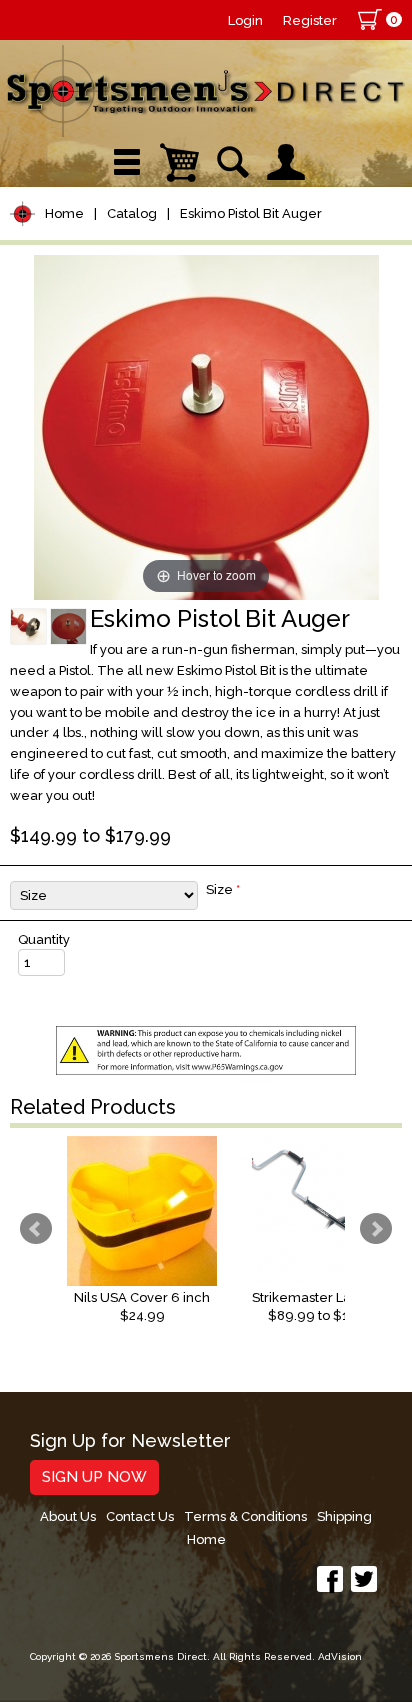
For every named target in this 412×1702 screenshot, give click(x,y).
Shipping (344, 1516)
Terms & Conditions (245, 1516)
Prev (36, 1229)
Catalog (132, 213)
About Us (68, 1516)
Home (64, 213)
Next (376, 1229)
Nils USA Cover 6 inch (142, 1297)
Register (310, 20)
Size (223, 889)
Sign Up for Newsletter (130, 1441)
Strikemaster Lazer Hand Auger (327, 1297)
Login (245, 20)
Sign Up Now (94, 1477)
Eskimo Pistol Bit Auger (251, 213)
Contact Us (140, 1516)
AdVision (340, 1656)
